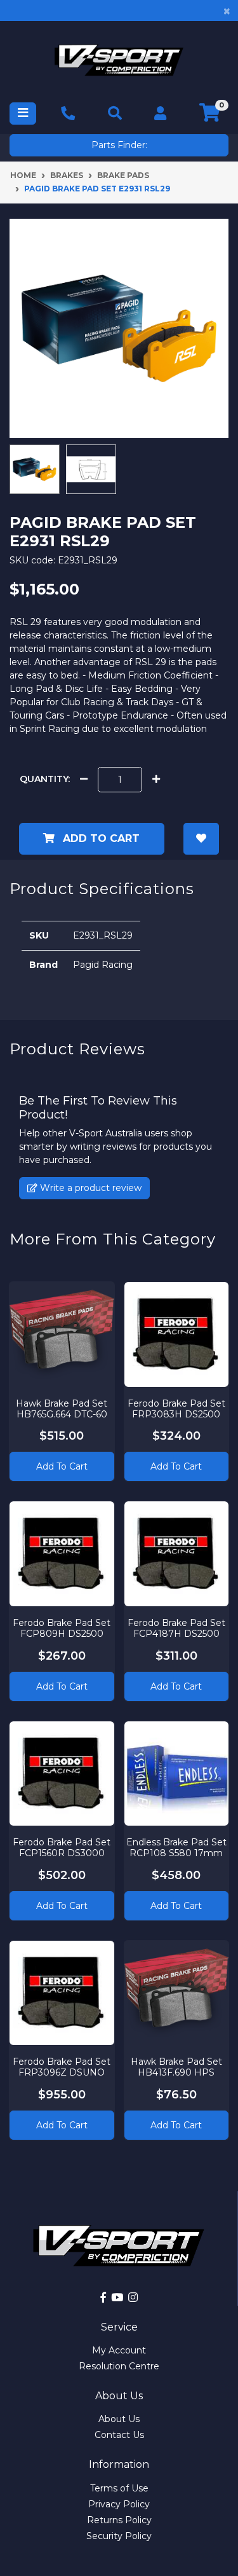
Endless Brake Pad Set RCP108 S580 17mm (176, 1848)
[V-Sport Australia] (119, 60)
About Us (119, 2419)
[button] (201, 839)
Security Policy (119, 2536)
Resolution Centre (119, 2366)
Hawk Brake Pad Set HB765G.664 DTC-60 (62, 1409)
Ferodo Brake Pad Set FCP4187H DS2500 (176, 1628)
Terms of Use (119, 2488)
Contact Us (119, 2435)
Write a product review (89, 1188)
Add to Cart (100, 838)
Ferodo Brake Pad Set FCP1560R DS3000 (62, 1848)
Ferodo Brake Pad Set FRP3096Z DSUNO (62, 2067)
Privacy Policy (119, 2504)
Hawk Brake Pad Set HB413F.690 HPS (176, 2067)
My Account (119, 2350)
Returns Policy (119, 2520)
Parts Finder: (119, 145)
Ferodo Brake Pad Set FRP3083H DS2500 (176, 1409)
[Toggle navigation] (23, 114)
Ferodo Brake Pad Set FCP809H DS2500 (62, 1628)
